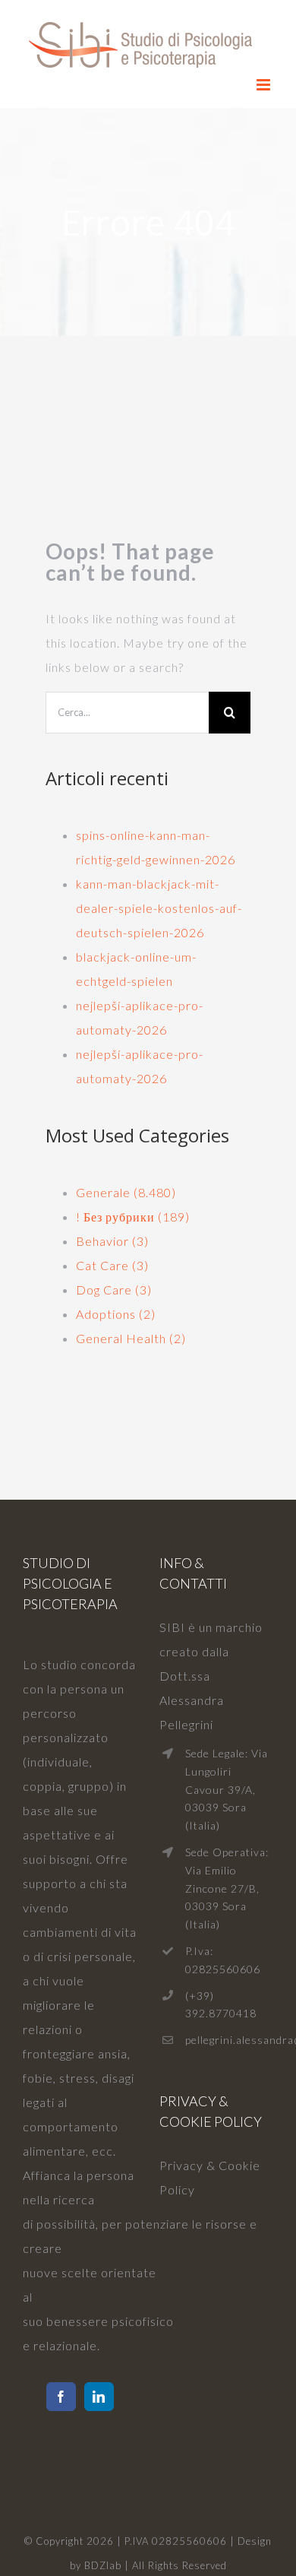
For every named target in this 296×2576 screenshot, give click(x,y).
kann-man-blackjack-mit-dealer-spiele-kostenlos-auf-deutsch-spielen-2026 (159, 908)
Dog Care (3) (114, 1290)
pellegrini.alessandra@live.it (229, 2040)
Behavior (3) (112, 1241)
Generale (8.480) (126, 1192)
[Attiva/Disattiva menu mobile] (265, 85)
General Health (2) (131, 1338)
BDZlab (103, 2565)
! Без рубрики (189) (133, 1217)
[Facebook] (61, 2397)
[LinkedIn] (99, 2397)
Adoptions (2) (116, 1314)
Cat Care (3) (112, 1265)
